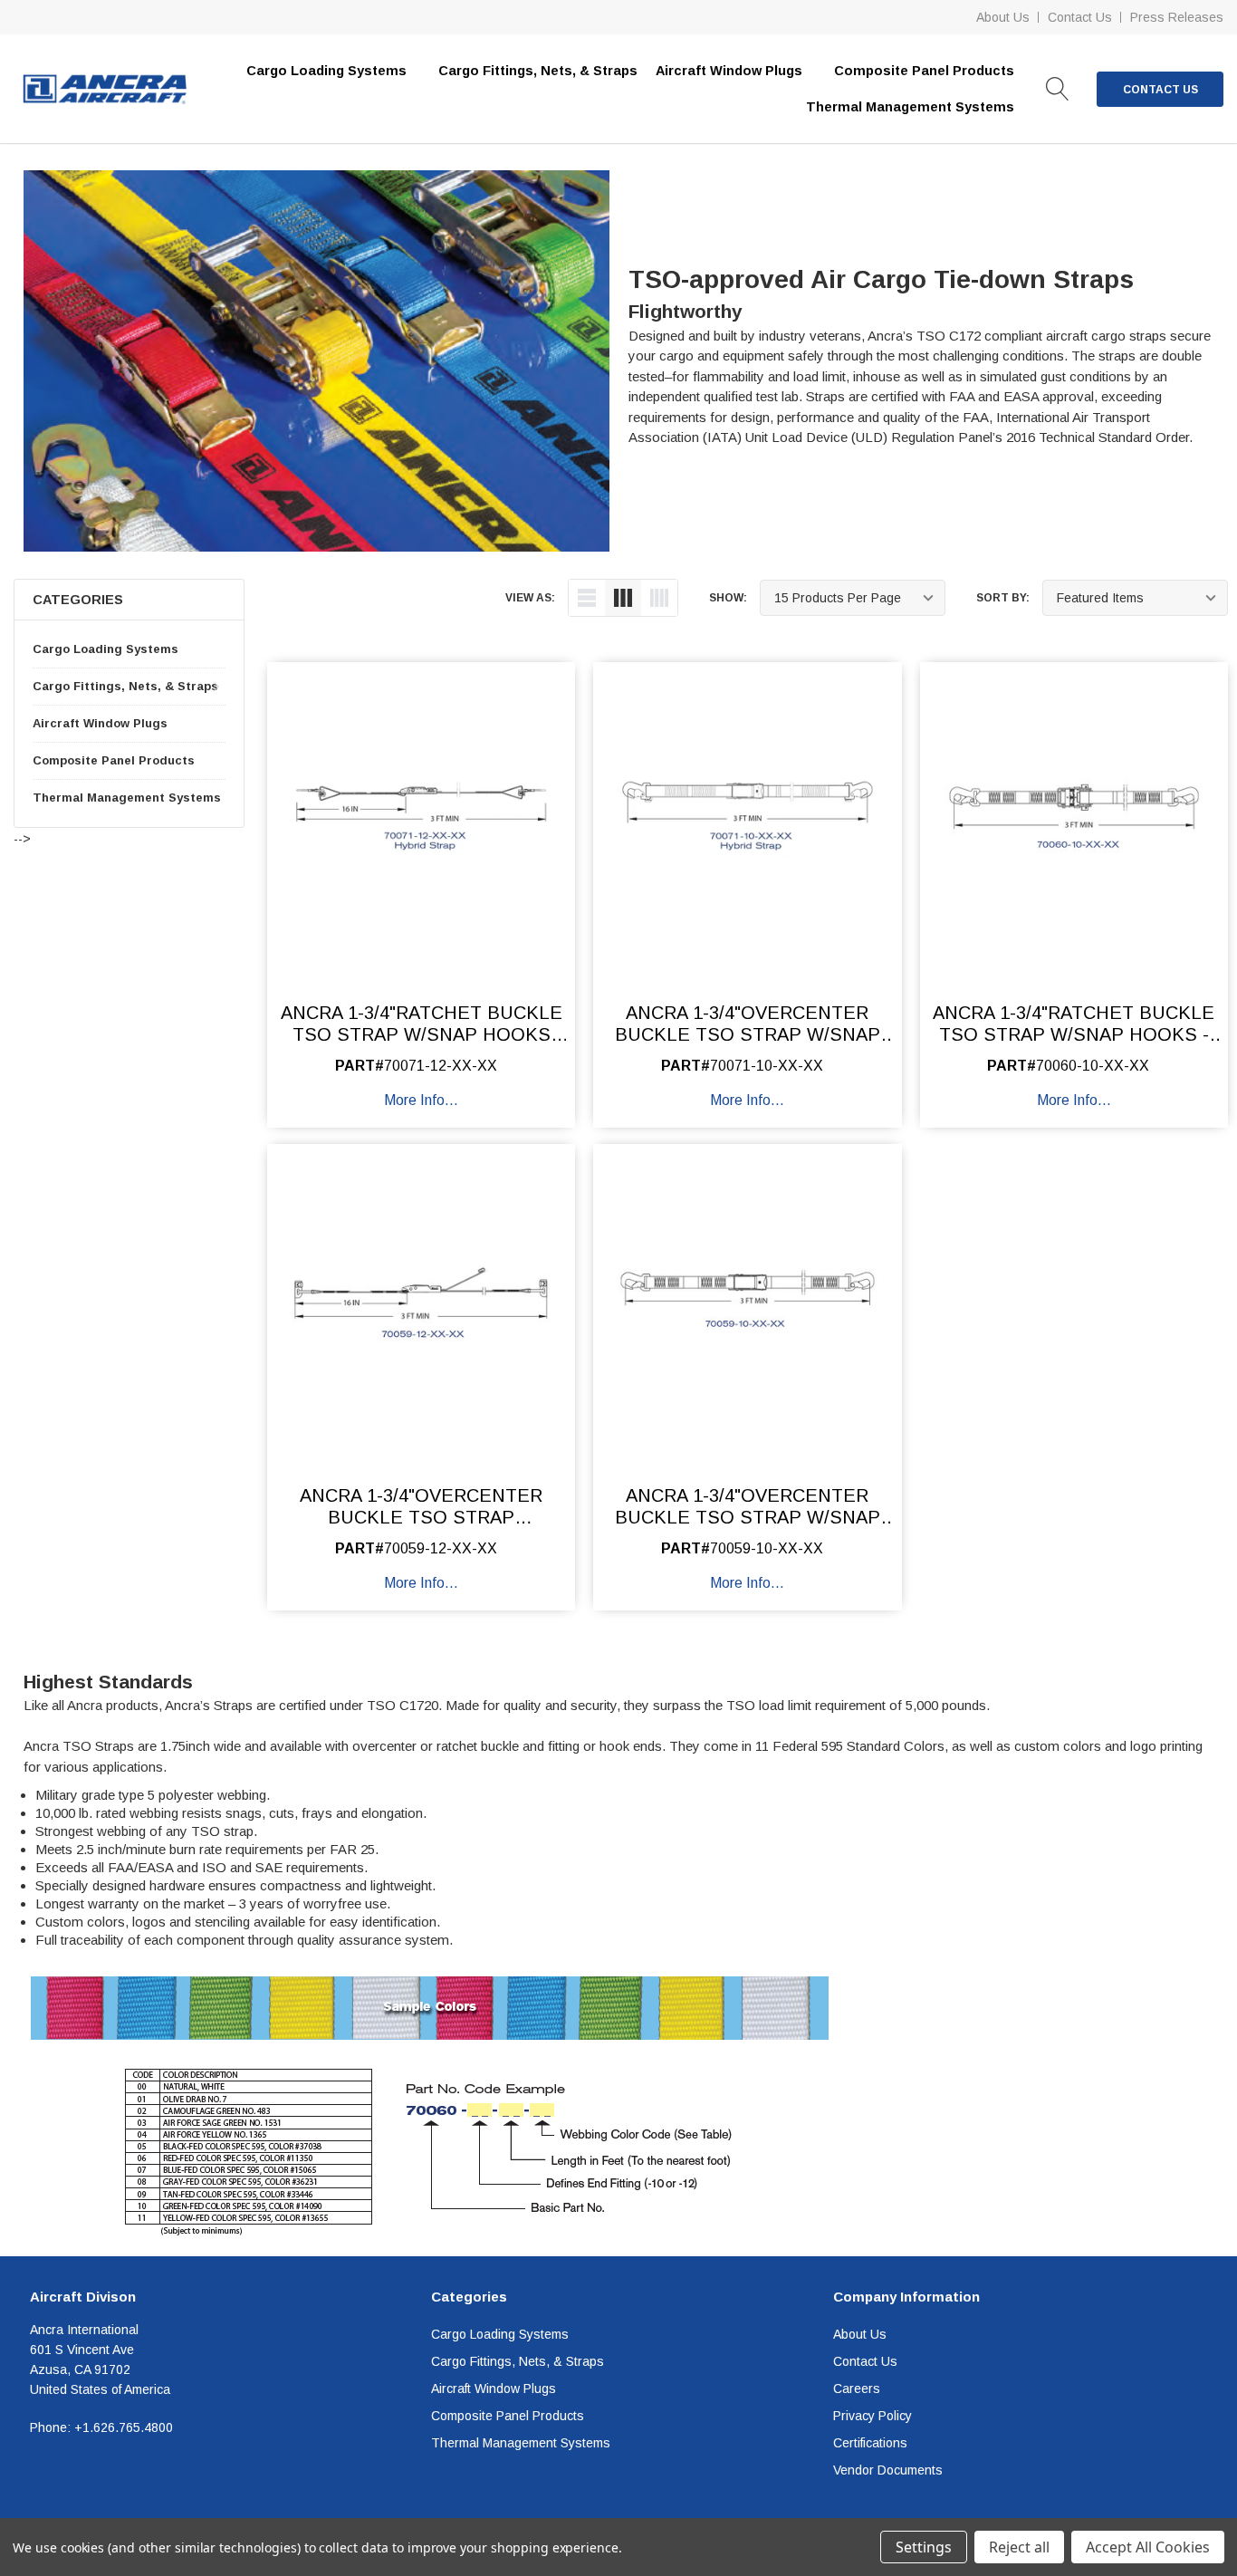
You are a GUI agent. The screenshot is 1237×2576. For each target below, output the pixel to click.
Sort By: (1003, 598)
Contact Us (1080, 17)
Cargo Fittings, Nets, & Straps (538, 71)
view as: (530, 598)
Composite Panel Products (114, 760)
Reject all (1019, 2547)
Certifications (870, 2443)
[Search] (1058, 89)
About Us (1003, 17)
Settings (924, 2547)
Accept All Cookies (1148, 2547)
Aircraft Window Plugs (100, 723)
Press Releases (1177, 17)
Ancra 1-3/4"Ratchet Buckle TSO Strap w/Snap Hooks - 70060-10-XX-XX (1074, 1034)
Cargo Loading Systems (105, 649)
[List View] (587, 598)
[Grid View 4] (659, 598)
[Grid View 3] (623, 598)
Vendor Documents (888, 2470)
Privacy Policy (873, 2416)
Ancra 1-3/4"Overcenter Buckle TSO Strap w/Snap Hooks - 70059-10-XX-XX (748, 1517)
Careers (857, 2389)
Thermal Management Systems (127, 798)
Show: (728, 598)
